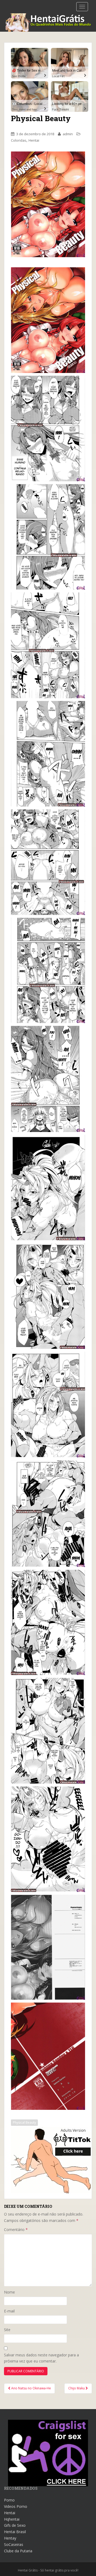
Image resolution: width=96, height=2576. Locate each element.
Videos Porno (16, 2506)
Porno (9, 2500)
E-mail (9, 2311)
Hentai (34, 140)
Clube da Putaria (18, 2551)
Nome (9, 2292)
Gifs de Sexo (15, 2525)
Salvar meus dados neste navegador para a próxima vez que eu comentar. (41, 2358)
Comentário (16, 2230)
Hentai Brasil (15, 2532)
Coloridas (19, 140)
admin (68, 134)
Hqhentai (12, 2519)
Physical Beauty (24, 2122)
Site (7, 2330)
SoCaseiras (14, 2544)
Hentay (10, 2538)
